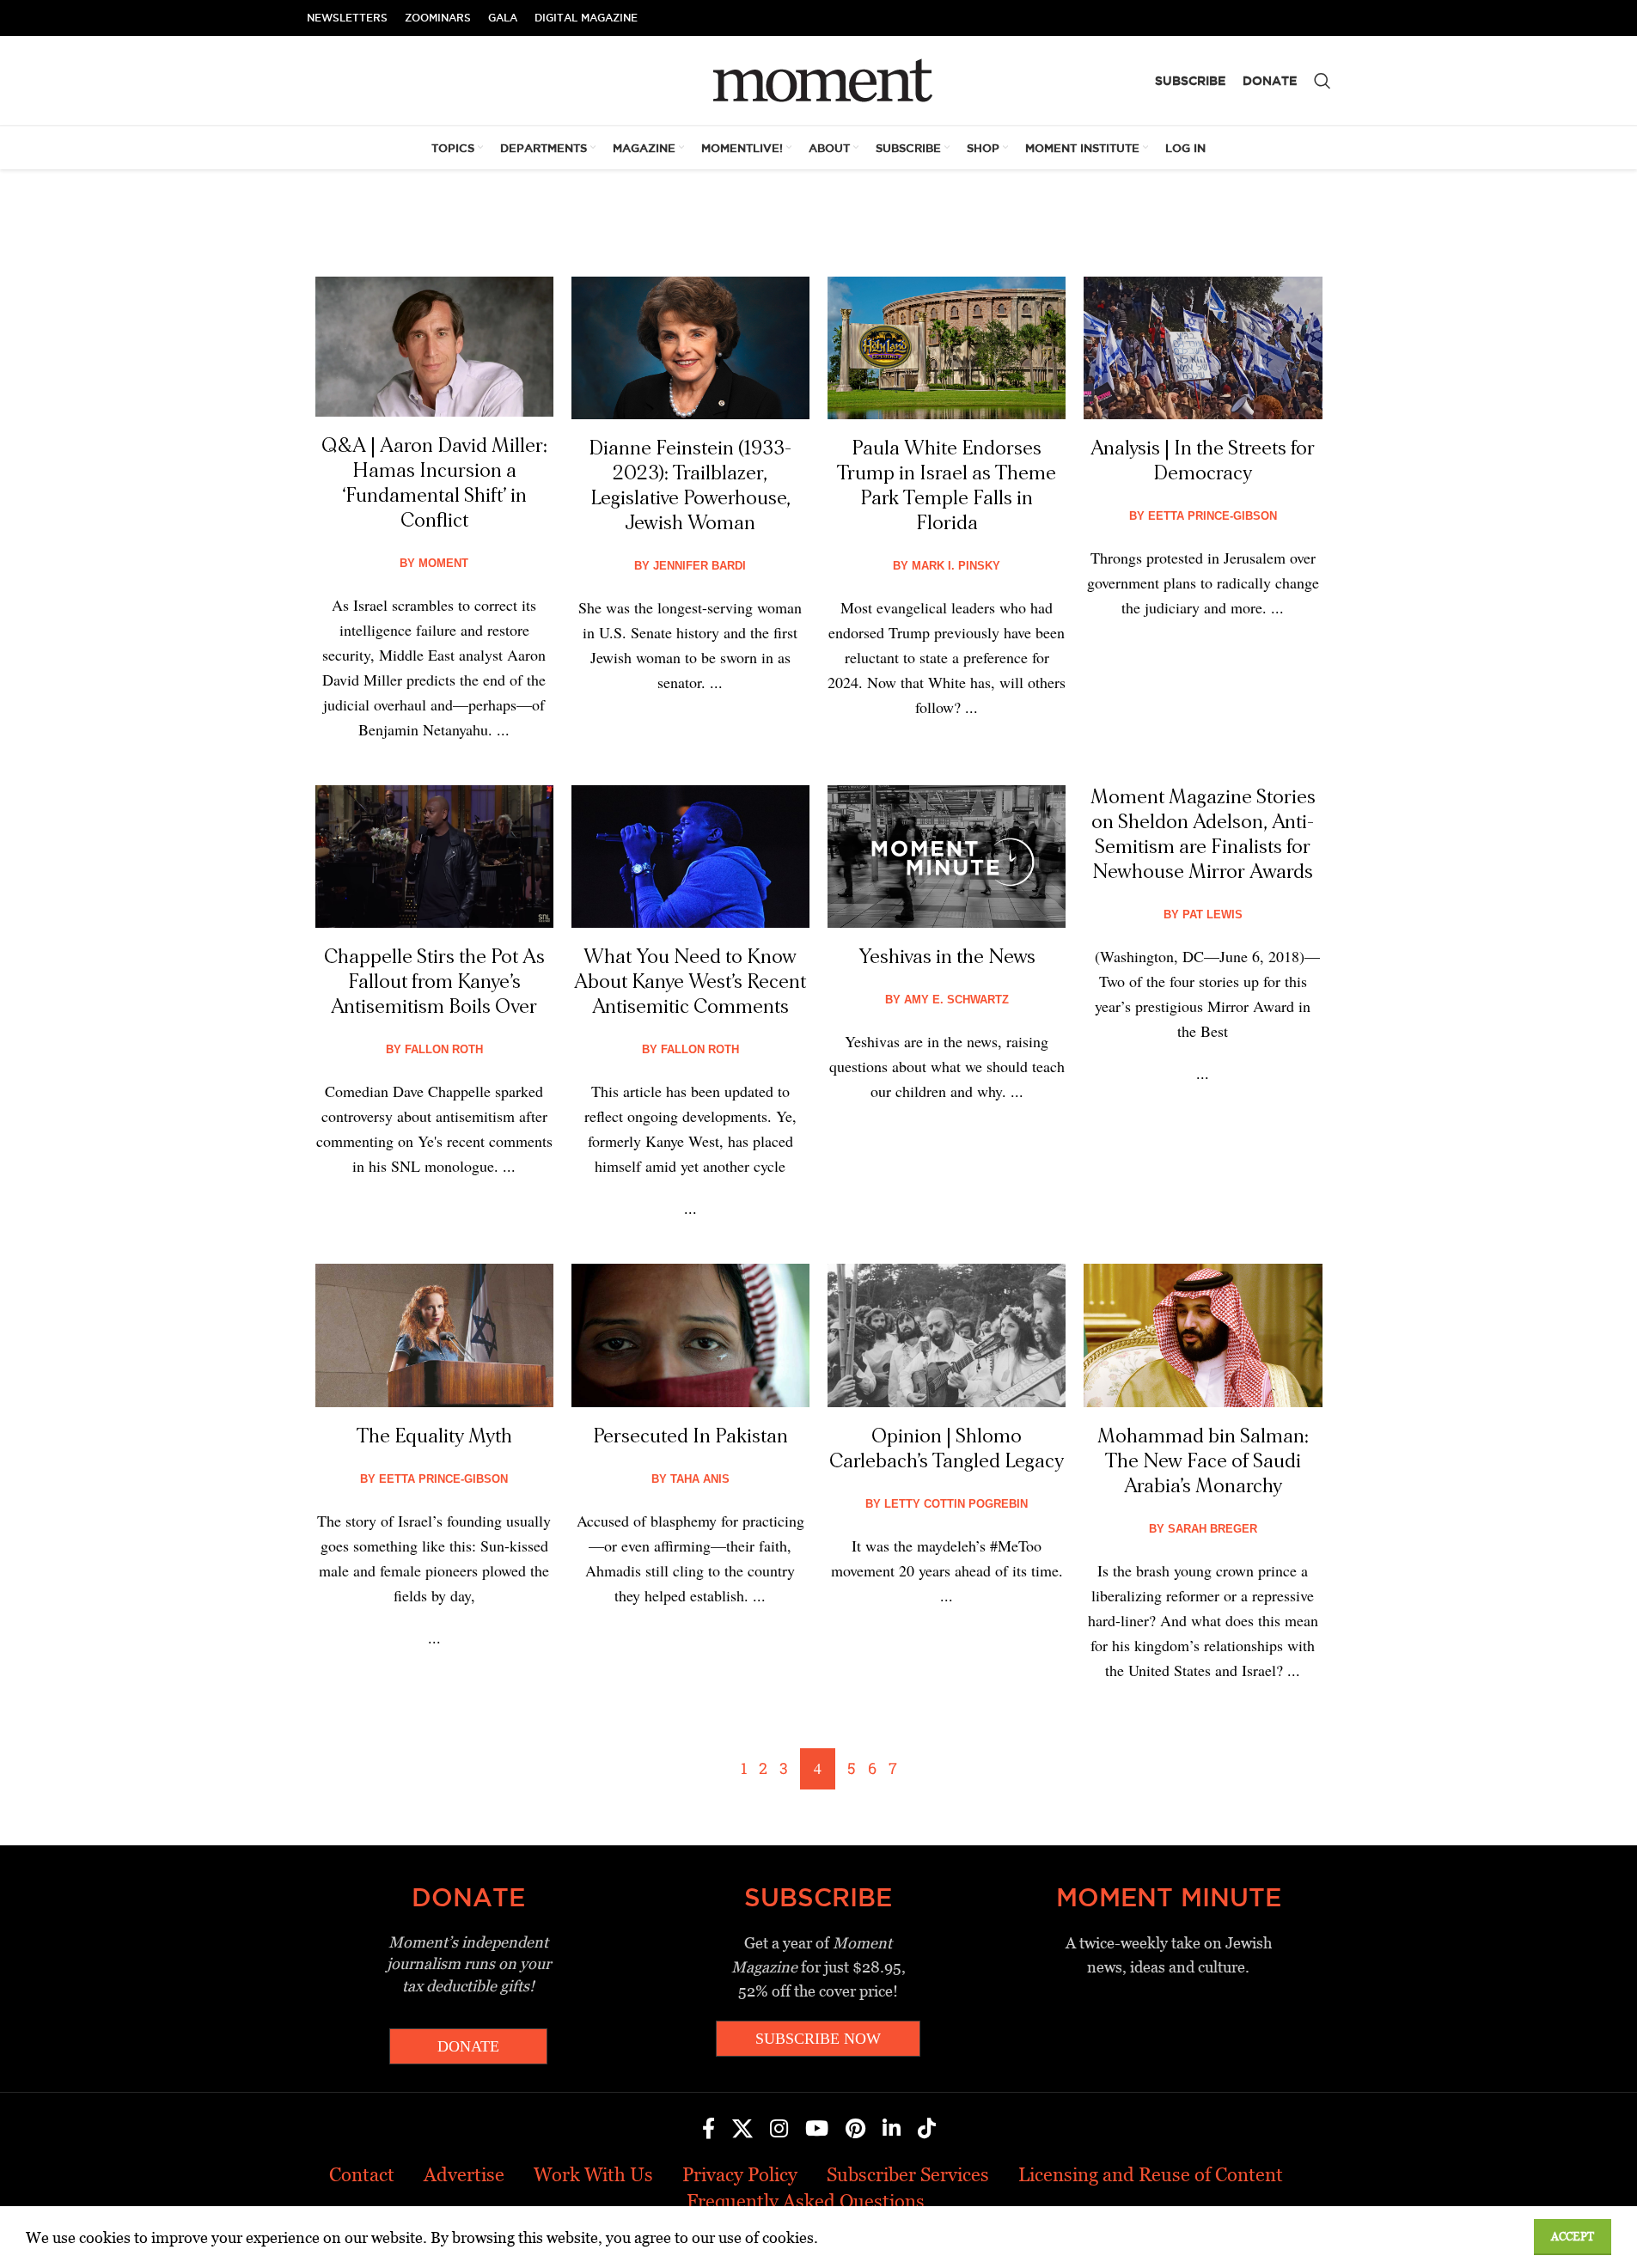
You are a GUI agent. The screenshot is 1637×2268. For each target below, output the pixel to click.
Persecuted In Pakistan (690, 1436)
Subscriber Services (908, 2175)
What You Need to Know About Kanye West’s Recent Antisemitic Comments (690, 982)
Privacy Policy (740, 2175)
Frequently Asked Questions (806, 2201)
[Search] (1322, 81)
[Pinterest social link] (855, 2130)
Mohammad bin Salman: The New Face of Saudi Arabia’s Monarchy (1203, 1461)
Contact (362, 2175)
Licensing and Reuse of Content (1151, 2175)
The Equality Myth (434, 1436)
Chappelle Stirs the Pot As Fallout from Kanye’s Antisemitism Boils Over (434, 982)
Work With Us (593, 2175)
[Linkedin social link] (892, 2130)
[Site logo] (818, 79)
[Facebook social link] (709, 2130)
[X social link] (742, 2130)
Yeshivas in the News (947, 957)
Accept (1573, 2237)
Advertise (464, 2175)
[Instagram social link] (779, 2130)
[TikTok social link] (927, 2130)
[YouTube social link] (817, 2130)
